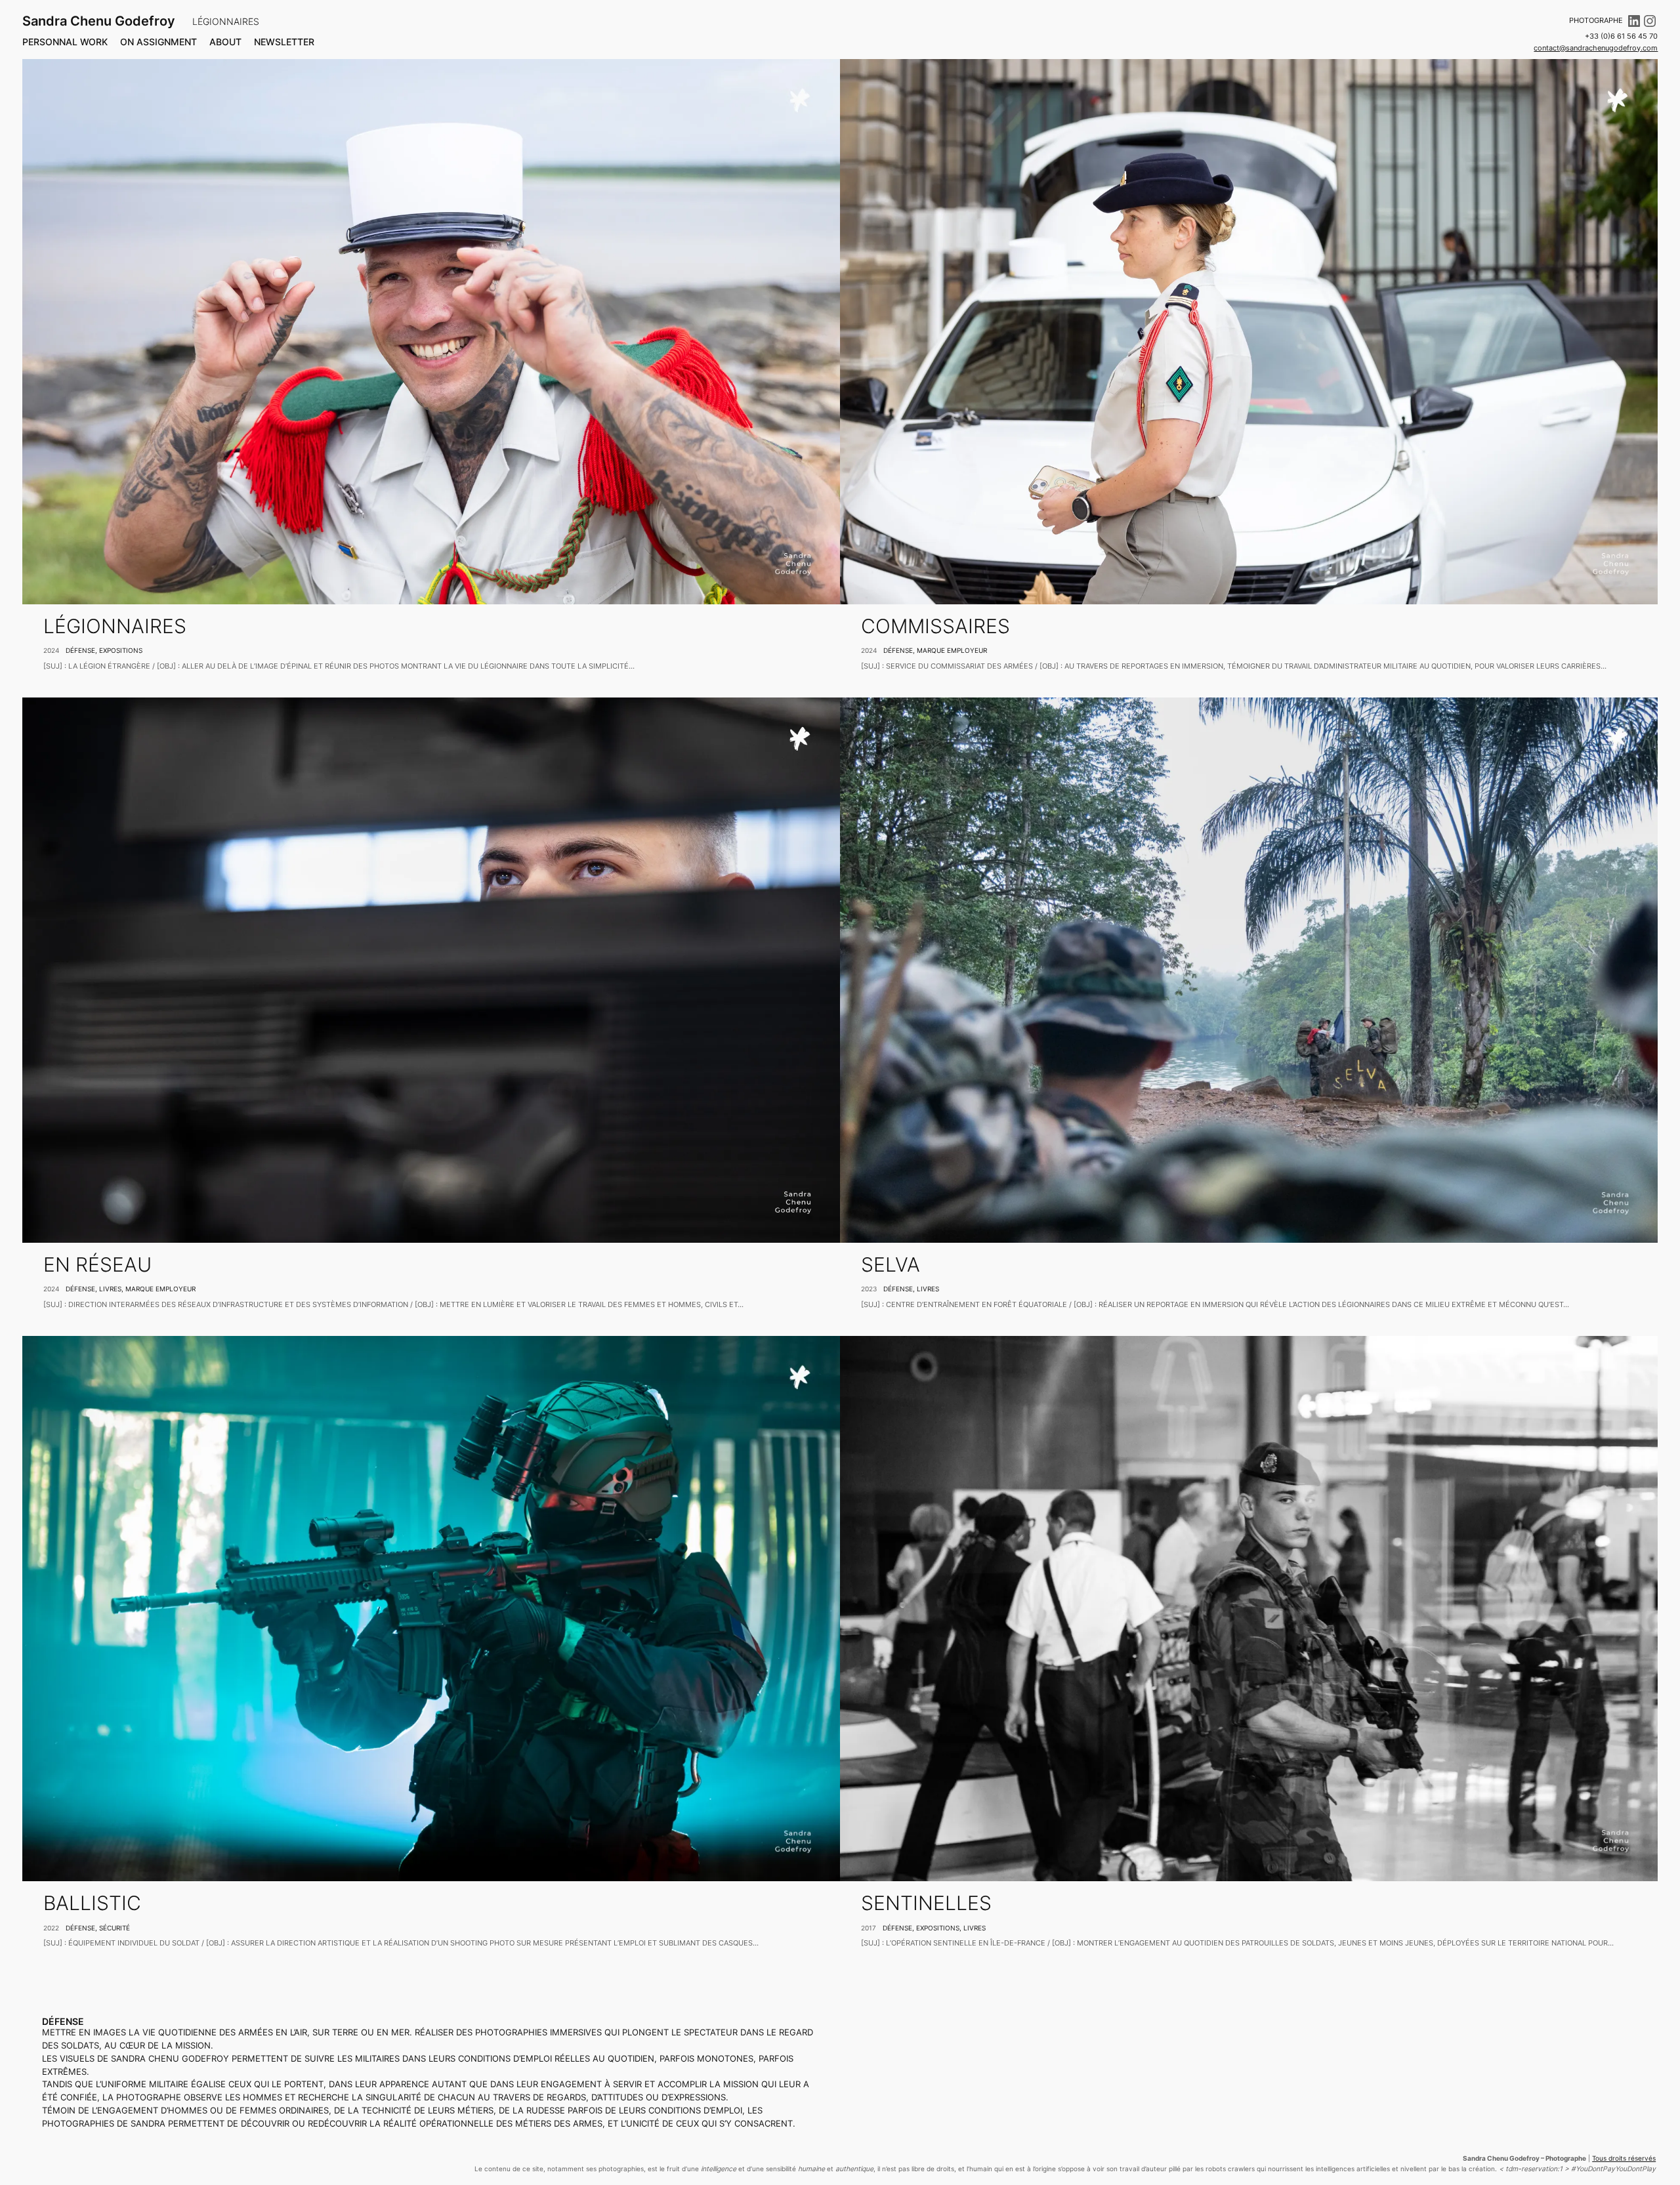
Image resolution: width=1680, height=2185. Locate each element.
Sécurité (115, 1928)
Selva (891, 1265)
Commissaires (935, 626)
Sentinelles (926, 1903)
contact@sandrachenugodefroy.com (1596, 48)
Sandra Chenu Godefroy (99, 21)
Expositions (121, 650)
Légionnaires (115, 626)
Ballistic (92, 1903)
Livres (110, 1289)
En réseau (97, 1265)
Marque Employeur (952, 650)
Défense (80, 650)
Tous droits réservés (1624, 2158)
